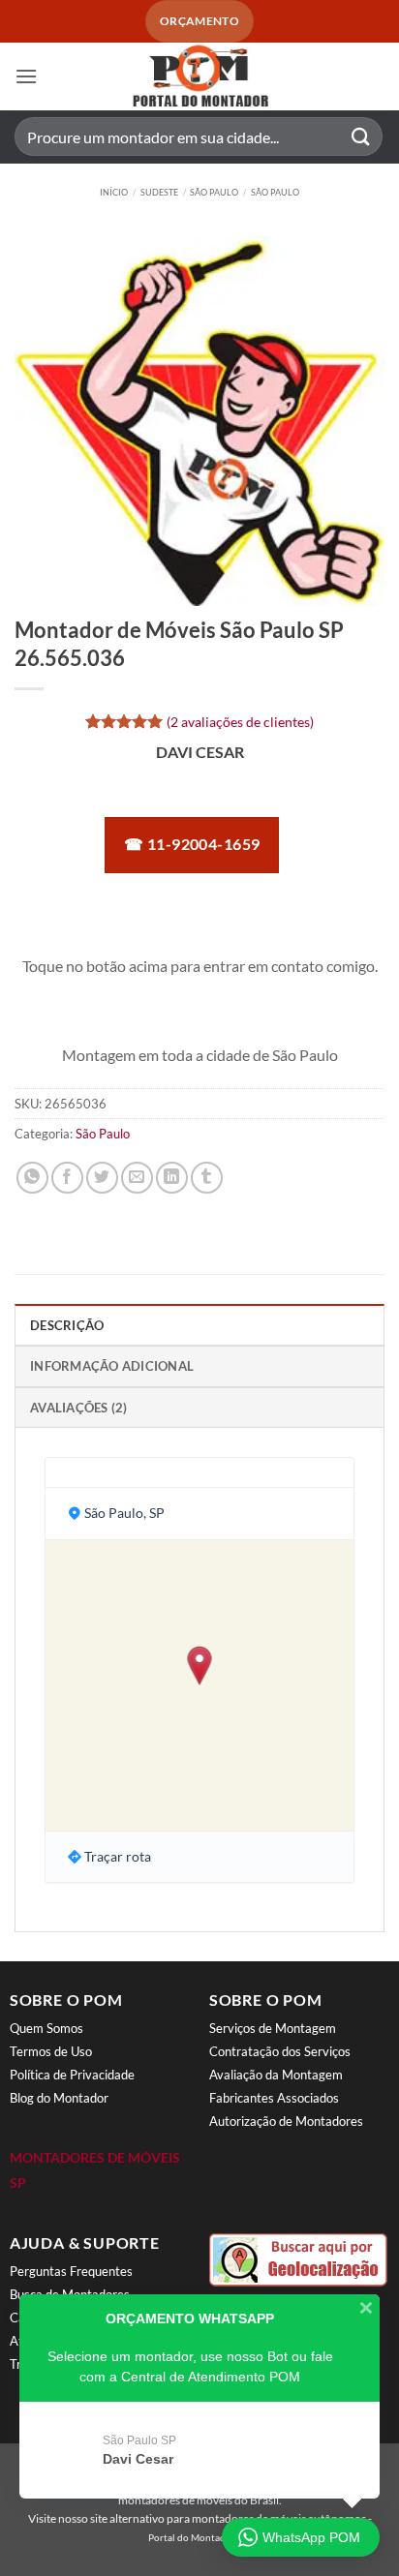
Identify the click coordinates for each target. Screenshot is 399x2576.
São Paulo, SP (124, 1513)
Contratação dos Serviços (280, 2051)
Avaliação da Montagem (276, 2075)
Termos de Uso (51, 2051)
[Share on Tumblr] (207, 1178)
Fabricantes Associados (274, 2098)
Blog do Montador (59, 2098)
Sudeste (159, 192)
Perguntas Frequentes (71, 2271)
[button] (26, 76)
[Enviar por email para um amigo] (137, 1178)
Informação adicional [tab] (112, 1366)
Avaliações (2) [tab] (79, 1408)
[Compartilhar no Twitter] (102, 1178)
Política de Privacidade (72, 2075)
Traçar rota (118, 1856)
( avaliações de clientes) (240, 722)
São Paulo (214, 192)
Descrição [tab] (67, 1325)
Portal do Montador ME (200, 2537)
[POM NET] (199, 76)
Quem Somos (46, 2028)
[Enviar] (361, 137)
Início (114, 192)
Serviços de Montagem (273, 2028)
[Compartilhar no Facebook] (67, 1178)
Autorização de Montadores (286, 2121)
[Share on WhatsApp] (32, 1178)
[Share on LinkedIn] (172, 1178)
